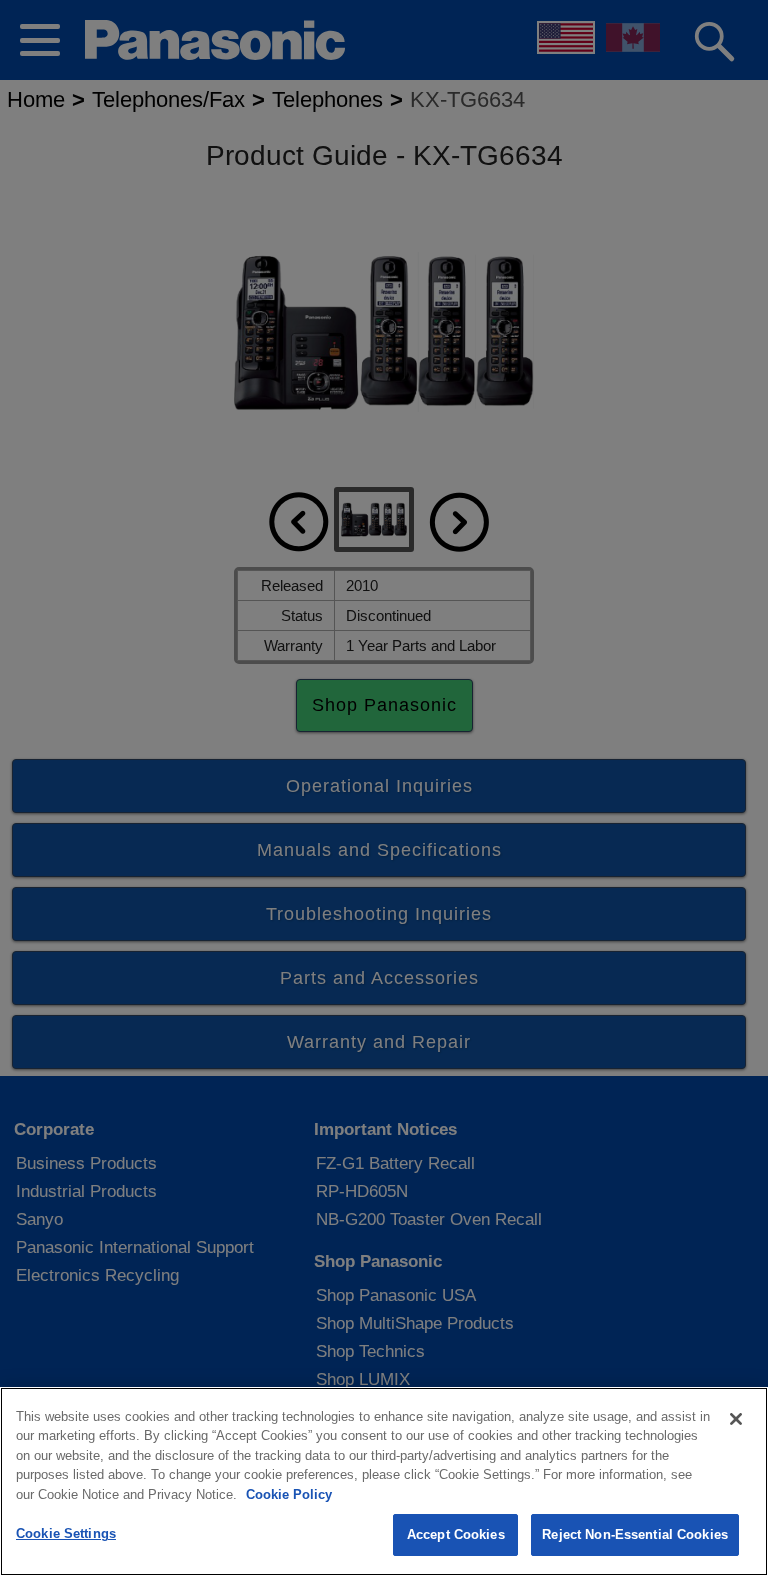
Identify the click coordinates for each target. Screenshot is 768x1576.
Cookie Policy (289, 1494)
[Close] (736, 1419)
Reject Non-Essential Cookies (635, 1534)
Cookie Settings (66, 1533)
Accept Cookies (456, 1534)
